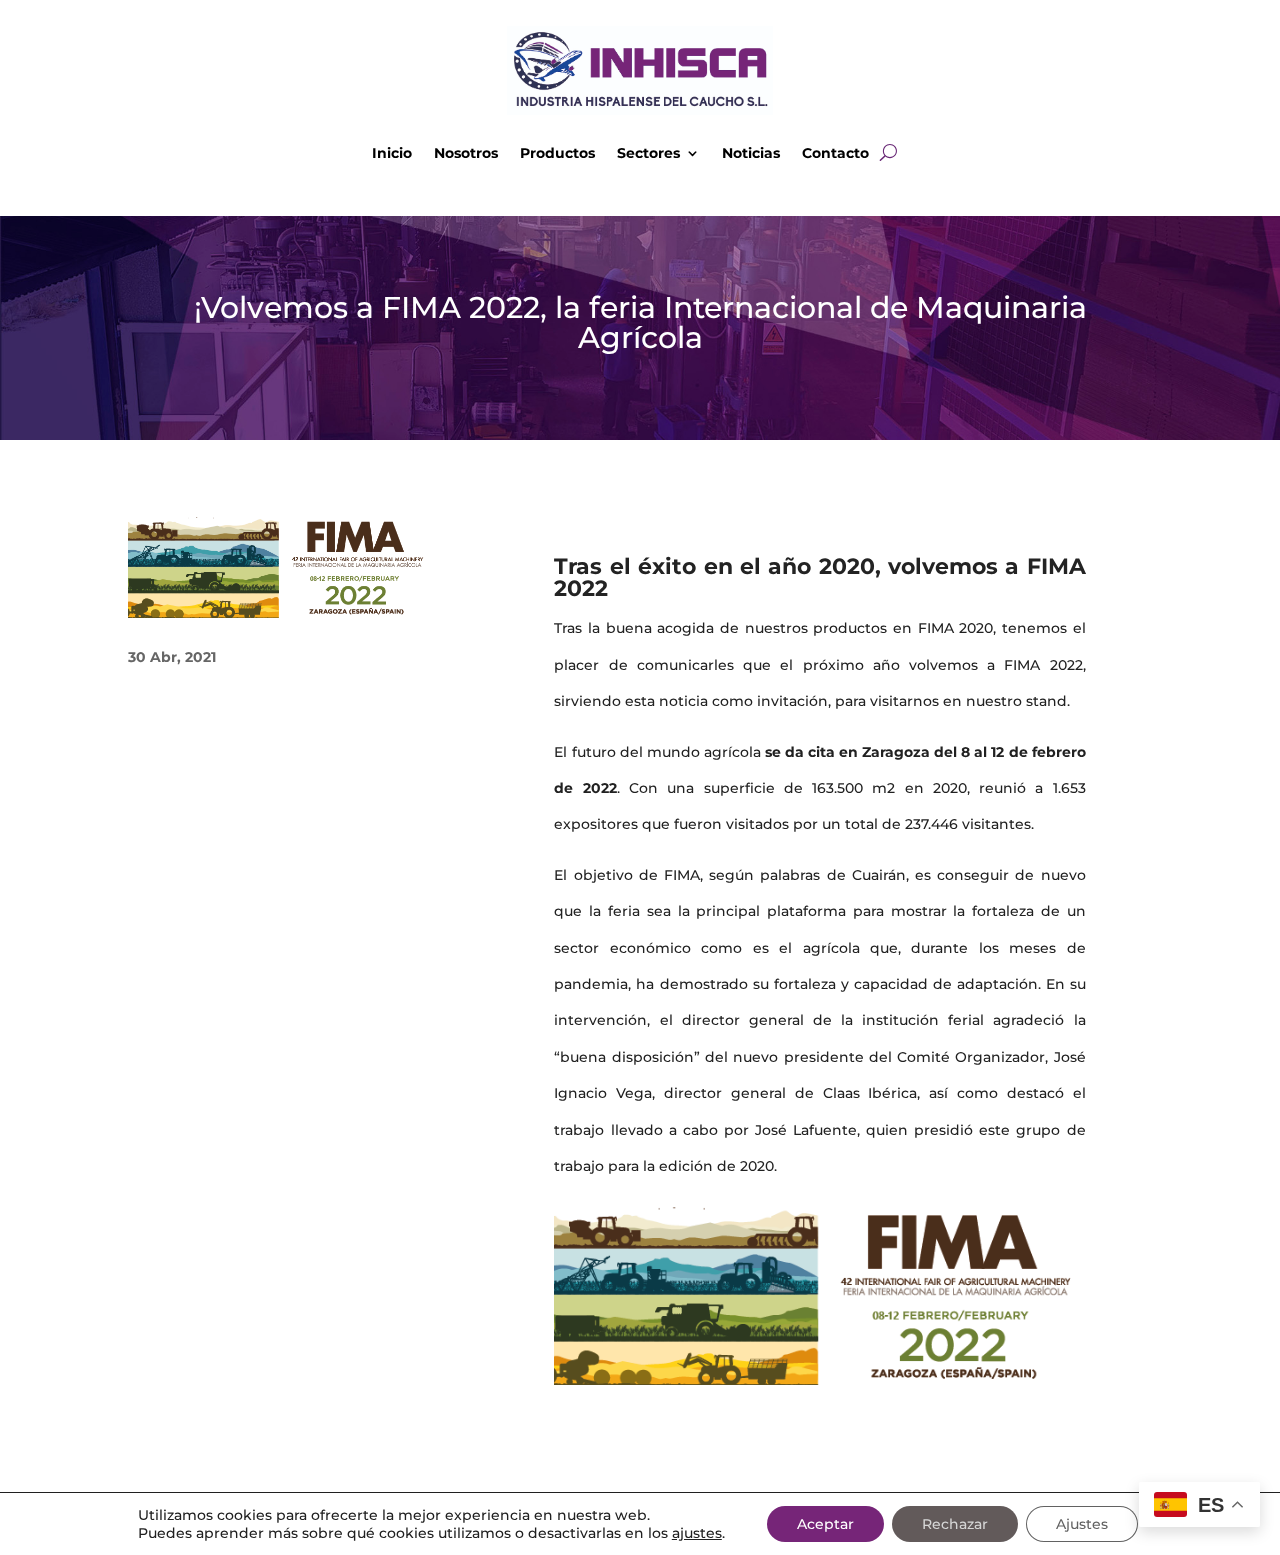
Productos (557, 153)
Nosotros (466, 153)
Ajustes (1082, 1524)
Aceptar (825, 1524)
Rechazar (955, 1524)
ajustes (697, 1533)
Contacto (835, 153)
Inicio (392, 153)
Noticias (751, 153)
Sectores (648, 153)
